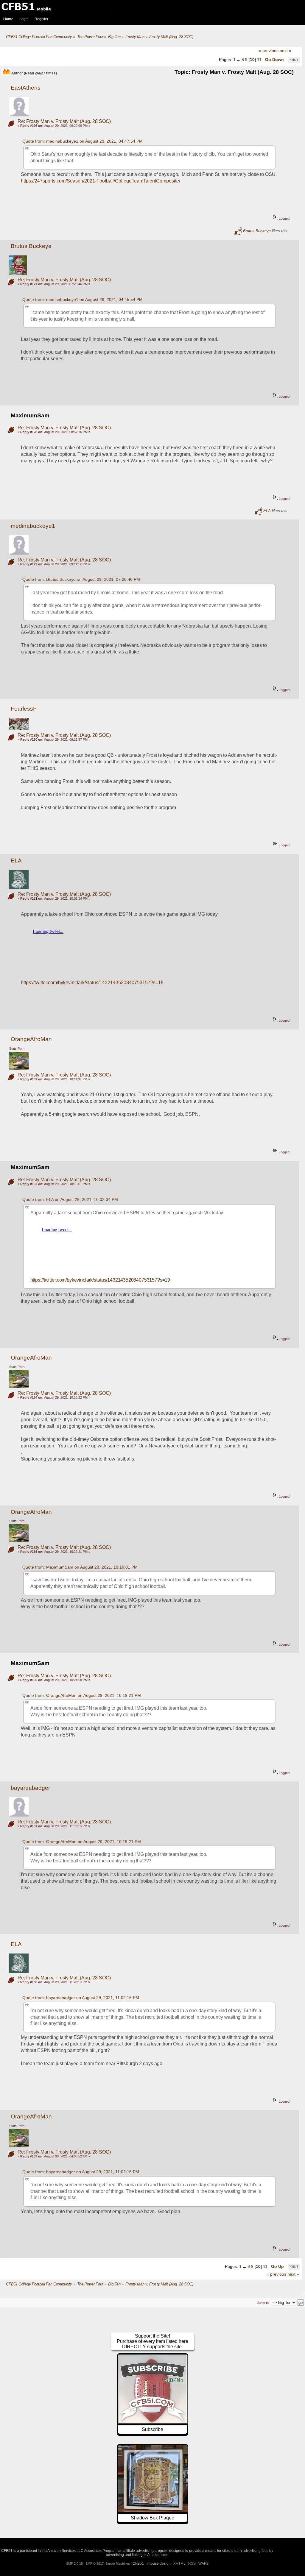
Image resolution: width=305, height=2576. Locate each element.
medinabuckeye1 (33, 526)
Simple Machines (118, 2563)
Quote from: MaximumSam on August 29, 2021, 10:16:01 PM (80, 1567)
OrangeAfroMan (31, 1039)
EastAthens (26, 88)
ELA (267, 511)
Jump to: (263, 2303)
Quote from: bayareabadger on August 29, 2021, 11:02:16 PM (81, 1998)
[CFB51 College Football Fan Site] (152, 7)
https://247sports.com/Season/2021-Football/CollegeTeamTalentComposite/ (101, 181)
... (239, 60)
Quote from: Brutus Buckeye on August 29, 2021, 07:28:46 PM (81, 579)
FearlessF (24, 709)
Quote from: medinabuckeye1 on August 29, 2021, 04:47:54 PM (83, 141)
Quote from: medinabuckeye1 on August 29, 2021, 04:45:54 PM (83, 299)
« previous (269, 51)
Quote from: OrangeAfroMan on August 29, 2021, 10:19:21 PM (82, 1695)
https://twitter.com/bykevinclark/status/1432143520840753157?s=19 (92, 983)
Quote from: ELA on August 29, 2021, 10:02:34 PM (70, 1199)
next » (285, 51)
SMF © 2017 (95, 2563)
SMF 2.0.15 (74, 2563)
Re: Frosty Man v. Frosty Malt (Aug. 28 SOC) (64, 121)
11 (259, 60)
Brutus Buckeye (257, 231)
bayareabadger (30, 1788)
